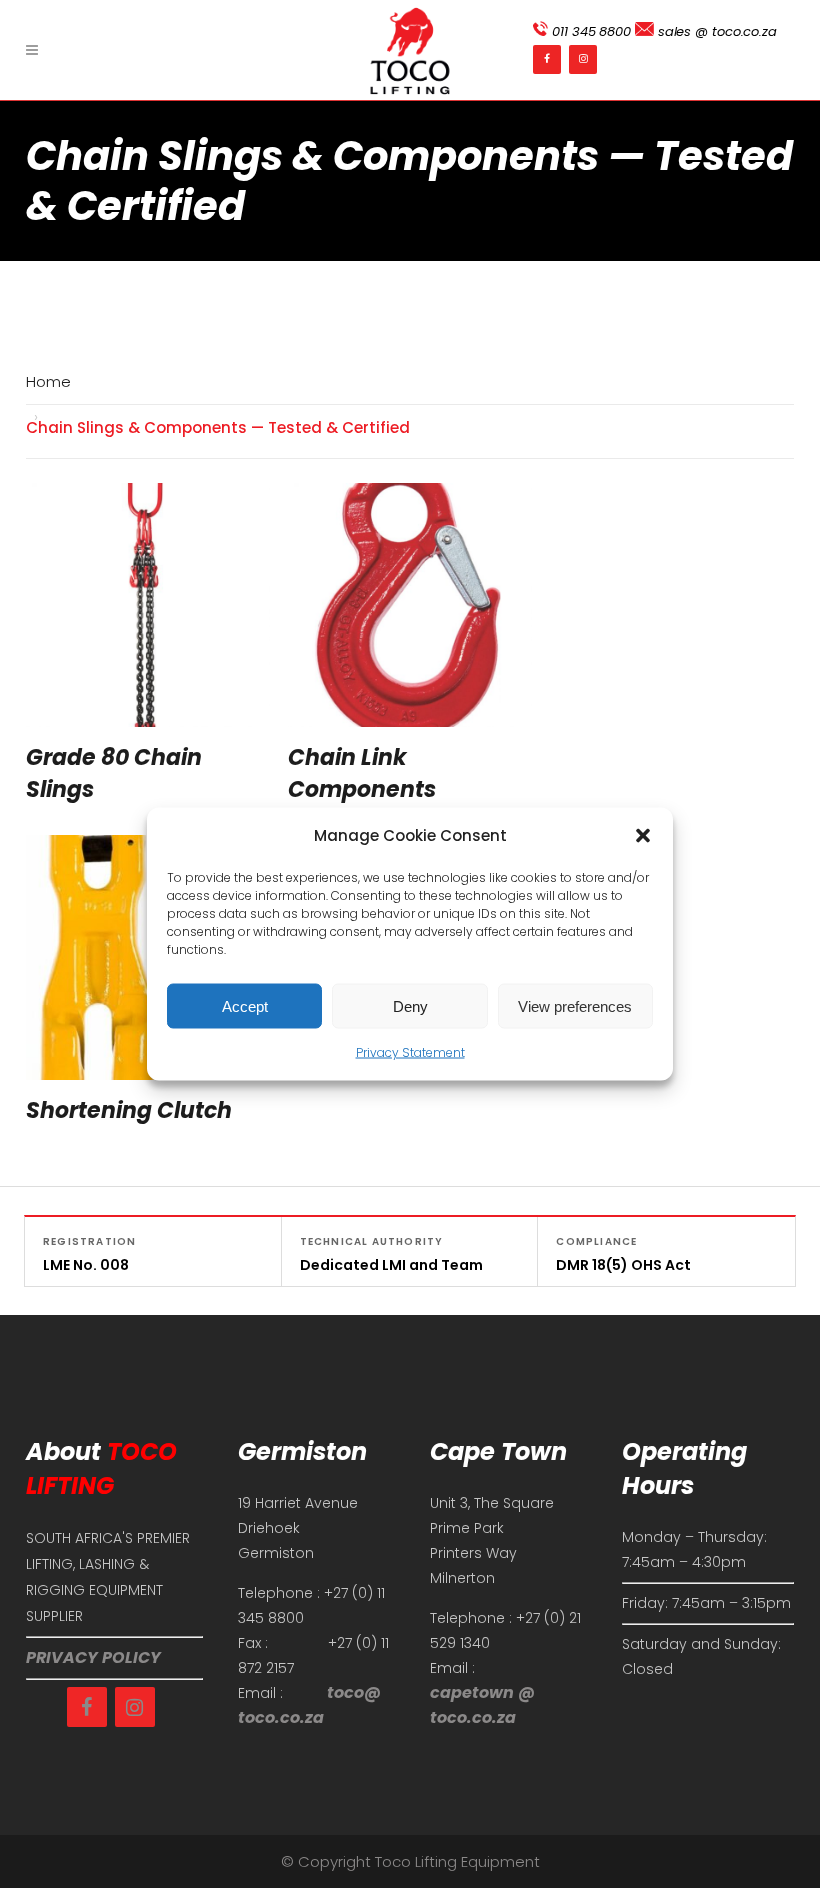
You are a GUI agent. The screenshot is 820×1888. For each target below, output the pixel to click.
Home (48, 381)
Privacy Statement (410, 1052)
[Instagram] (583, 59)
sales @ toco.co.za (715, 31)
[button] (643, 836)
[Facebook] (547, 59)
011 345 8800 (589, 31)
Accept (245, 1005)
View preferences (575, 1005)
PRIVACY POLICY (93, 1657)
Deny (410, 1005)
